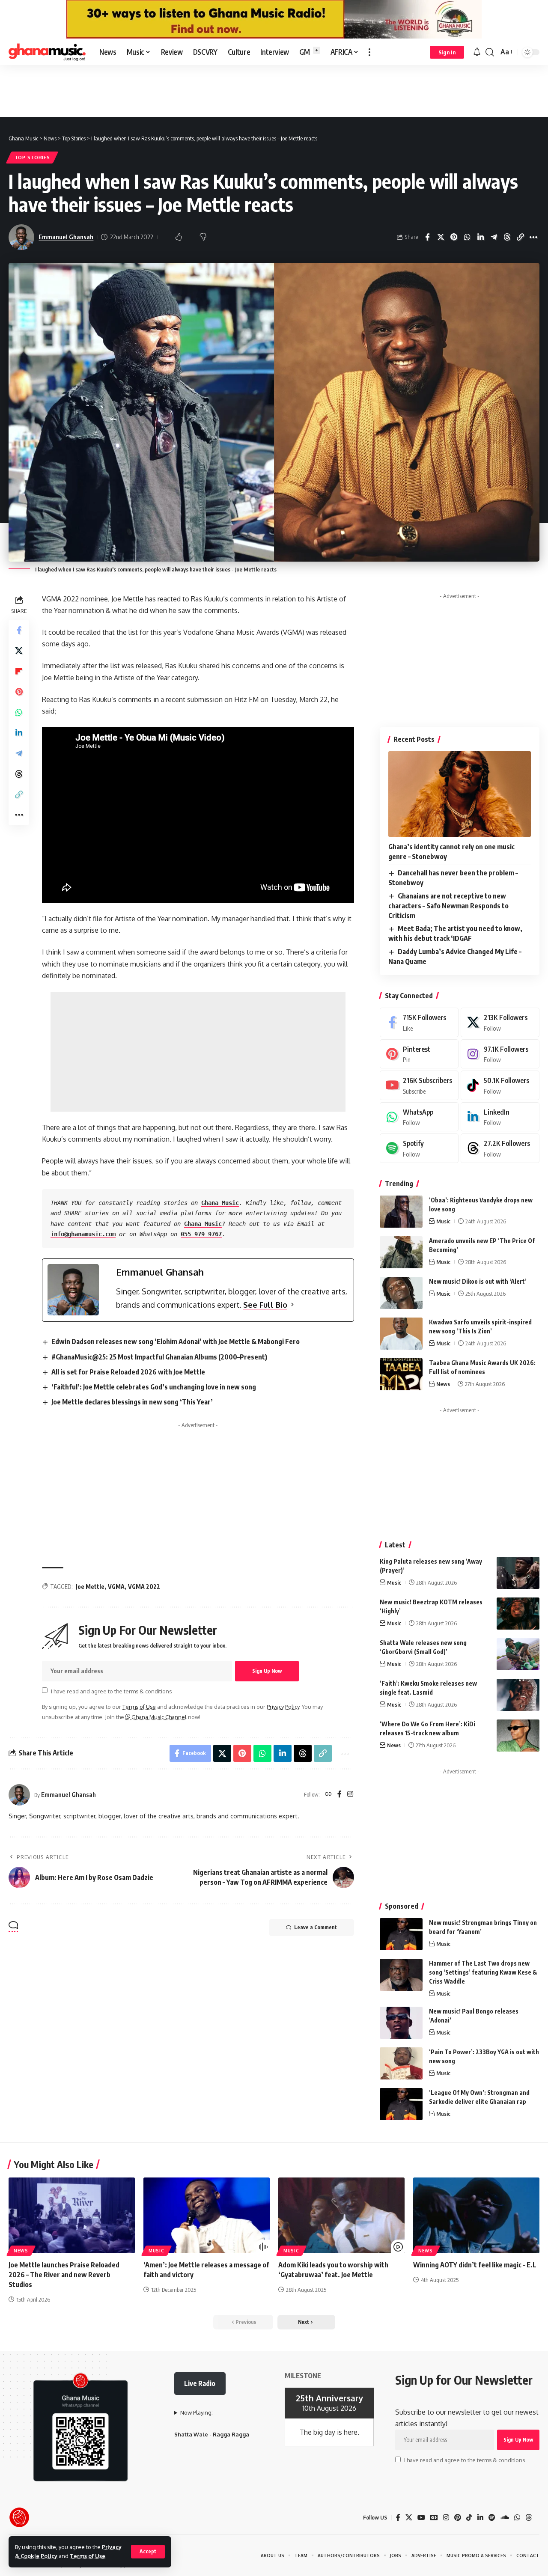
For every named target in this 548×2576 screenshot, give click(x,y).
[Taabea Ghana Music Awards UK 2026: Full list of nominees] (401, 1374)
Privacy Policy (283, 1707)
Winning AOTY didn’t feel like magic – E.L (475, 2265)
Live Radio (200, 2383)
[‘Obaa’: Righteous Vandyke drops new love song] (401, 1212)
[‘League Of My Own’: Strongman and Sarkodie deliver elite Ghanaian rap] (401, 2104)
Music (443, 1221)
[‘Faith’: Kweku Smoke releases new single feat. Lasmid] (518, 1695)
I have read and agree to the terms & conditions (111, 1691)
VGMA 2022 (144, 1587)
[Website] (328, 1795)
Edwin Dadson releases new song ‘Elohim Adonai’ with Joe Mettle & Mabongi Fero (176, 1342)
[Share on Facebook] (427, 237)
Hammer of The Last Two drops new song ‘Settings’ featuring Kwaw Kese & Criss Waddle (483, 1972)
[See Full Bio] (292, 1305)
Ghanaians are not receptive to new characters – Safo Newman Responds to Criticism (448, 906)
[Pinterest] (419, 1054)
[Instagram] (350, 1795)
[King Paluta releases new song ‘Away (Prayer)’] (518, 1573)
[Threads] (500, 1148)
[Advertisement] (274, 91)
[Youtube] (419, 1085)
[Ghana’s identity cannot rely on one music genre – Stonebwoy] (460, 794)
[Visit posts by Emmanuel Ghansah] (19, 1795)
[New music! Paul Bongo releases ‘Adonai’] (401, 2023)
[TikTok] (469, 2518)
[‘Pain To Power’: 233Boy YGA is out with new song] (401, 2063)
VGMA (116, 1587)
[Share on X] (441, 237)
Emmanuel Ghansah (66, 237)
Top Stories (32, 157)
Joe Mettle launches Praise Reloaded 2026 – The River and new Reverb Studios (64, 2275)
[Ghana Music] (47, 52)
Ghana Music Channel (158, 1717)
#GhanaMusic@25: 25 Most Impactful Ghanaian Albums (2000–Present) (159, 1357)
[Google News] (434, 2518)
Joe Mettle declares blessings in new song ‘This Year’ (132, 1402)
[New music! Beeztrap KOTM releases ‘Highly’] (518, 1614)
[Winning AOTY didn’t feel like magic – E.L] (476, 2215)
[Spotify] (419, 1148)
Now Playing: (197, 2412)
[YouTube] (421, 2518)
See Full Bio (265, 1305)
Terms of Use (88, 2556)
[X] (500, 1022)
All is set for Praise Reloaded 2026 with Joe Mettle (128, 1372)
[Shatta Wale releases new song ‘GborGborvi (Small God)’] (518, 1654)
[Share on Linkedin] (480, 237)
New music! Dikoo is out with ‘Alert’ (478, 1281)
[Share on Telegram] (494, 237)
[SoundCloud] (505, 2518)
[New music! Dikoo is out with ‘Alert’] (401, 1293)
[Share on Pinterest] (454, 237)
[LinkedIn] (500, 1117)
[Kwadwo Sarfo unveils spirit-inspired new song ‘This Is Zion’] (401, 1334)
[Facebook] (340, 1795)
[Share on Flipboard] (19, 671)
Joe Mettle (90, 1587)
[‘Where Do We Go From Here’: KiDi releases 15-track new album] (518, 1736)
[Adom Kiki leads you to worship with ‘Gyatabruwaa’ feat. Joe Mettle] (341, 2215)
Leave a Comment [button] (316, 1927)
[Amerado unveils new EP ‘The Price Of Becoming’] (401, 1252)
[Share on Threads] (507, 237)
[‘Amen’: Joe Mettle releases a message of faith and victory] (207, 2215)
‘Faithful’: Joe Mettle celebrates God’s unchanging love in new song (154, 1387)
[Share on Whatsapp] (467, 237)
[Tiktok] (500, 1085)
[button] (148, 2552)
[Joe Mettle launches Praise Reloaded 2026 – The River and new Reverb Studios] (72, 2215)
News (443, 1384)
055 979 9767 (201, 1234)
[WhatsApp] (419, 1117)
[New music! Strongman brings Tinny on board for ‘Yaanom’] (401, 1934)
